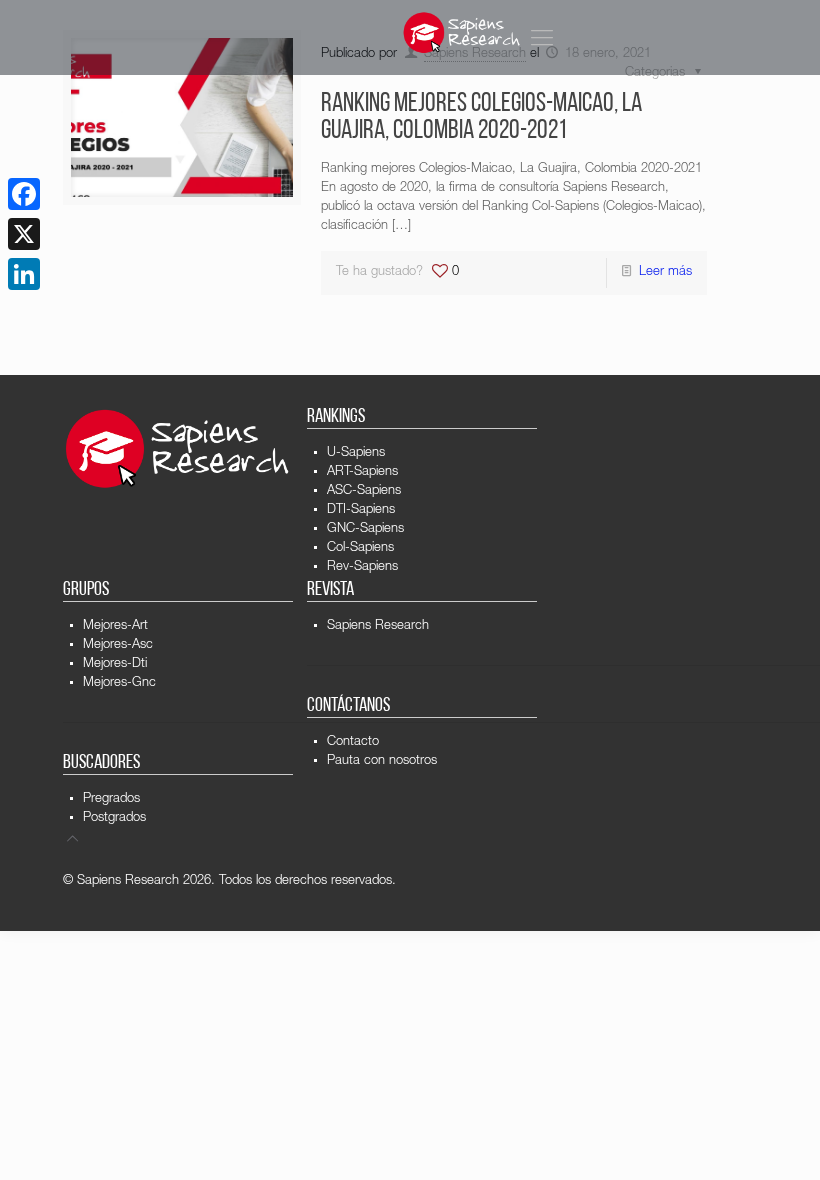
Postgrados (114, 818)
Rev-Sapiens (362, 567)
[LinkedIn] (24, 274)
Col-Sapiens (360, 548)
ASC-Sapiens (364, 491)
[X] (24, 234)
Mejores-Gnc (119, 683)
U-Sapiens (356, 453)
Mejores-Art (115, 626)
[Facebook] (24, 194)
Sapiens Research (378, 626)
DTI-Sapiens (361, 510)
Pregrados (111, 799)
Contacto (353, 742)
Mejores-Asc (118, 645)
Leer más (665, 272)
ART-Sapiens (362, 472)
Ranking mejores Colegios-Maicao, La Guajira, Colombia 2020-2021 (481, 118)
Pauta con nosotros (382, 761)
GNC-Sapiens (365, 529)
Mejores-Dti (115, 664)
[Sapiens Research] (462, 32)
